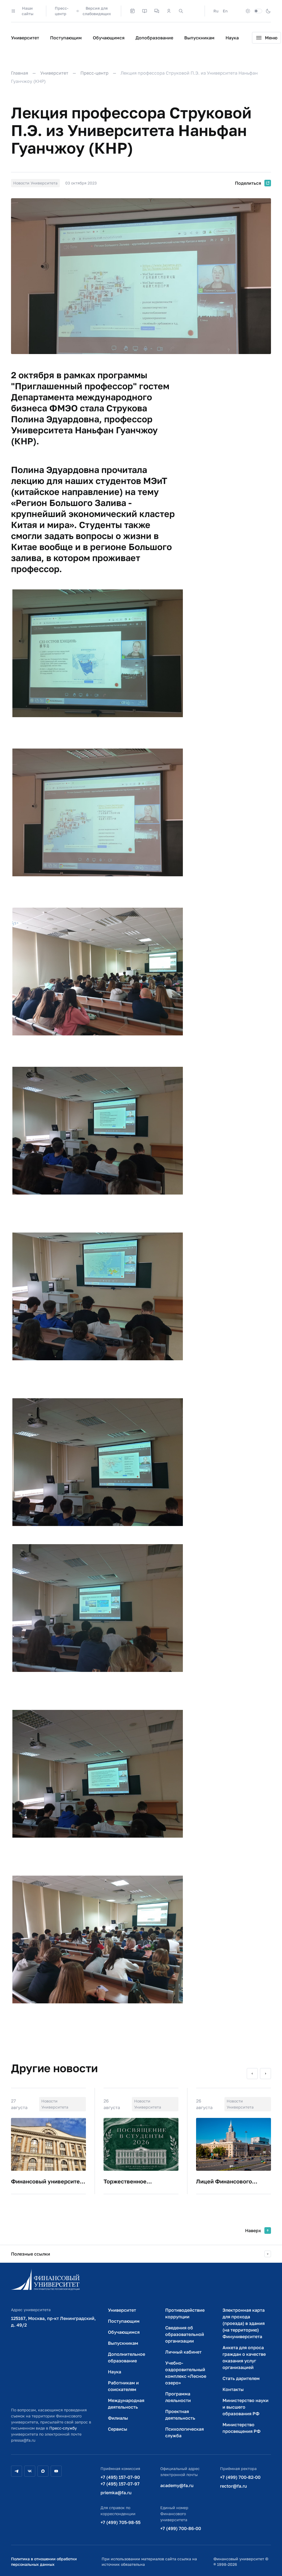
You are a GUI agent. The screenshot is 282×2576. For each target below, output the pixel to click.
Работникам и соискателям (123, 2386)
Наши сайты (28, 11)
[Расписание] (132, 11)
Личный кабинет (183, 2352)
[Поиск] (181, 11)
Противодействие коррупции (185, 2313)
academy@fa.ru (177, 2485)
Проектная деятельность (180, 2415)
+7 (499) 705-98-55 (120, 2522)
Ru (216, 11)
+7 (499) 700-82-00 (240, 2477)
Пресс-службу (63, 2428)
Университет (25, 38)
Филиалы (118, 2418)
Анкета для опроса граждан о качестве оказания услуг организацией (244, 2357)
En (225, 11)
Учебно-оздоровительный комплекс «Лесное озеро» (186, 2373)
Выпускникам (199, 38)
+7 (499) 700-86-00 (181, 2528)
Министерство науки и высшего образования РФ (246, 2407)
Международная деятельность (126, 2404)
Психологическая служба (185, 2432)
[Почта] (193, 11)
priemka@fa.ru (116, 2493)
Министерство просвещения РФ (242, 2428)
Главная (20, 73)
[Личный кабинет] (169, 11)
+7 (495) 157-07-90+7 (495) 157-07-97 (120, 2480)
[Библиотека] (145, 11)
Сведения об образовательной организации (185, 2334)
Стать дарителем (241, 2378)
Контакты (233, 2389)
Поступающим (66, 38)
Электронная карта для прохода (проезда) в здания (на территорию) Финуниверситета (244, 2323)
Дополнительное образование (127, 2357)
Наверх (253, 2230)
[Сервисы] (157, 11)
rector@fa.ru (234, 2486)
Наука (232, 38)
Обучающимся (109, 38)
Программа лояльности (178, 2397)
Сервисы (118, 2429)
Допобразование (154, 38)
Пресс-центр (62, 11)
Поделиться (248, 183)
